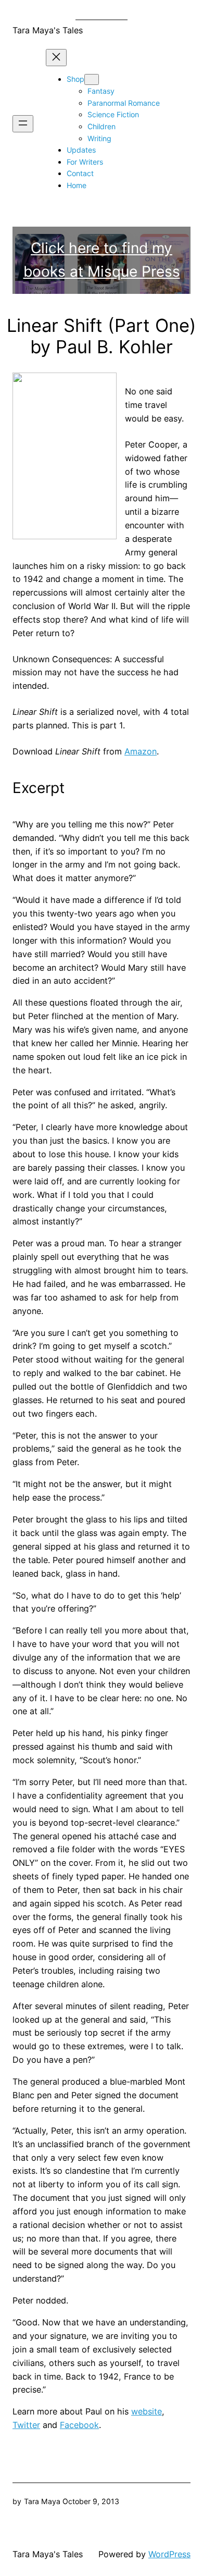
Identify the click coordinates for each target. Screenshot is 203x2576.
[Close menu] (56, 58)
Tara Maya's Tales (48, 30)
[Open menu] (23, 124)
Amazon (141, 751)
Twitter (26, 2425)
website (147, 2411)
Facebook (79, 2425)
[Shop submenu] (92, 79)
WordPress (169, 2554)
